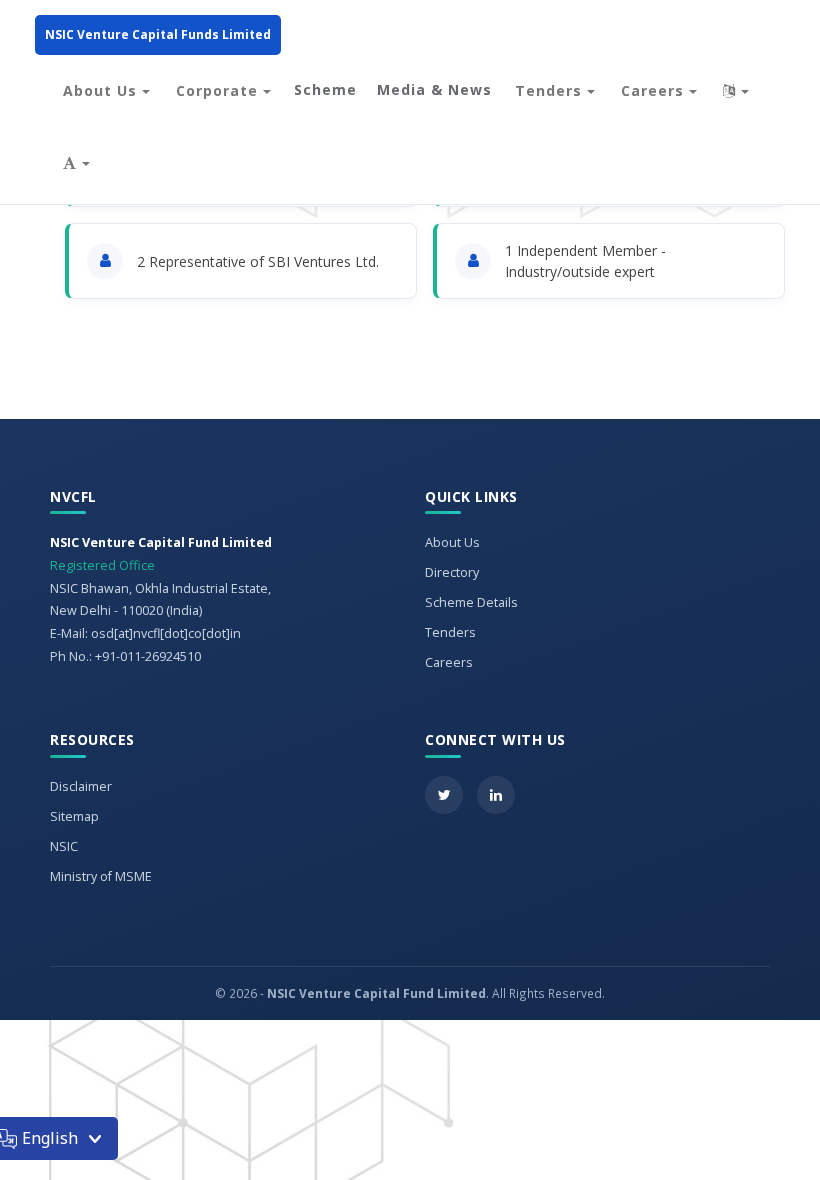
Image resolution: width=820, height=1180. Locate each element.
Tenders (551, 90)
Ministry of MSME (101, 876)
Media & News (434, 89)
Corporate (219, 90)
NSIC (64, 846)
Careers (655, 90)
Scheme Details (471, 602)
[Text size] (76, 163)
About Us (102, 90)
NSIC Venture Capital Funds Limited (158, 34)
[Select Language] (736, 91)
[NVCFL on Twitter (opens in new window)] (444, 795)
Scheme (325, 89)
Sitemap (74, 816)
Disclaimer (81, 786)
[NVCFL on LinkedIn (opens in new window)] (496, 795)
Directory (452, 572)
